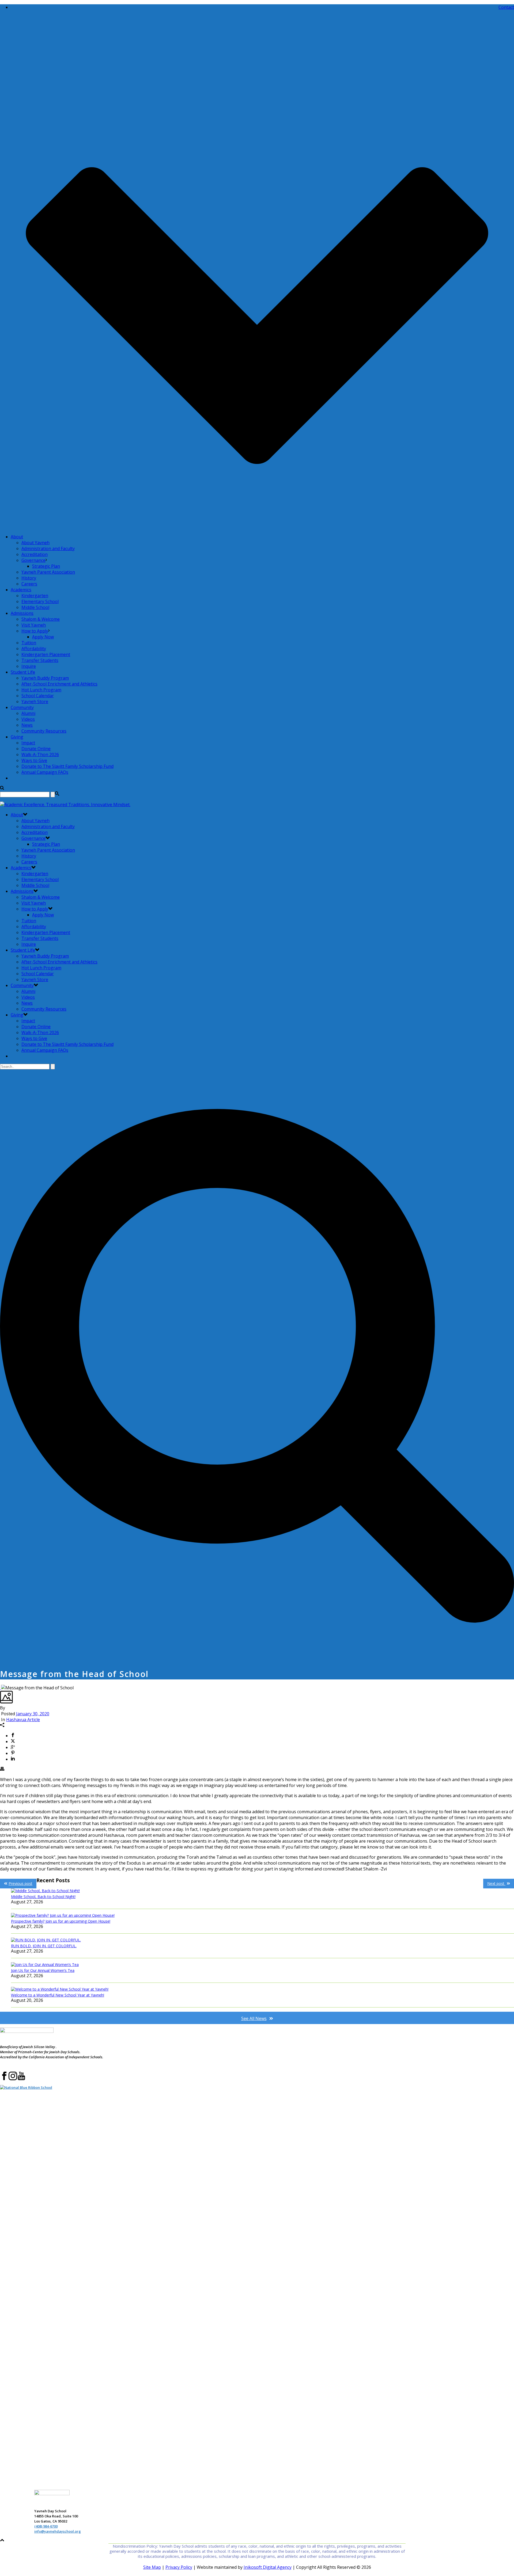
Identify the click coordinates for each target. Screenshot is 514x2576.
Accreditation (35, 554)
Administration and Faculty (48, 548)
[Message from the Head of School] (1, 1688)
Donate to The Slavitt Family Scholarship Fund (67, 766)
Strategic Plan (46, 566)
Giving (17, 737)
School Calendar (38, 696)
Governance (33, 560)
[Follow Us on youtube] (21, 2079)
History (29, 578)
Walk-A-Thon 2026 (40, 754)
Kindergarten (35, 596)
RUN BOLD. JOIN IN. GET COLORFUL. (44, 1946)
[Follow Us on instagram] (13, 2079)
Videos (28, 719)
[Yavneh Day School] (65, 805)
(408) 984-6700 (46, 2526)
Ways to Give (34, 760)
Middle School (35, 607)
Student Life (23, 672)
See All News (254, 2018)
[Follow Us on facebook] (4, 2079)
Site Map (152, 2567)
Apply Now (43, 637)
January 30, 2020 (33, 1714)
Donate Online (36, 749)
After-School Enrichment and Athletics (59, 684)
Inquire (29, 666)
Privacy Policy (179, 2567)
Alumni (28, 713)
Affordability (34, 649)
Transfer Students (40, 660)
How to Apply (35, 631)
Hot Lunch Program (41, 690)
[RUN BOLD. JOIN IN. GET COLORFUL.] (262, 1940)
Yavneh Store (35, 702)
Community (22, 707)
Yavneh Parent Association (48, 572)
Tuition (29, 643)
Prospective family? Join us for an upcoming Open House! (61, 1921)
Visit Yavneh (34, 625)
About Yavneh (35, 543)
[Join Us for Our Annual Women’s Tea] (262, 1965)
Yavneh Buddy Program (45, 678)
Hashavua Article (23, 1720)
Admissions (22, 613)
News (27, 725)
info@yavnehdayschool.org (58, 2531)
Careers (29, 584)
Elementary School (40, 601)
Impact (28, 743)
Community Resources (44, 731)
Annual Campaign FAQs (45, 772)
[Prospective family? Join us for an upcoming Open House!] (262, 1915)
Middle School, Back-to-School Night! (43, 1897)
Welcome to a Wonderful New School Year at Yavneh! (58, 1995)
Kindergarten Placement (46, 654)
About (17, 537)
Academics (21, 590)
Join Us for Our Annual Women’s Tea (43, 1970)
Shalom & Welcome (41, 619)
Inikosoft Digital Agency (268, 2567)
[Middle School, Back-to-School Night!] (262, 1891)
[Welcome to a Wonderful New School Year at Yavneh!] (262, 1989)
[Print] (2, 1769)
